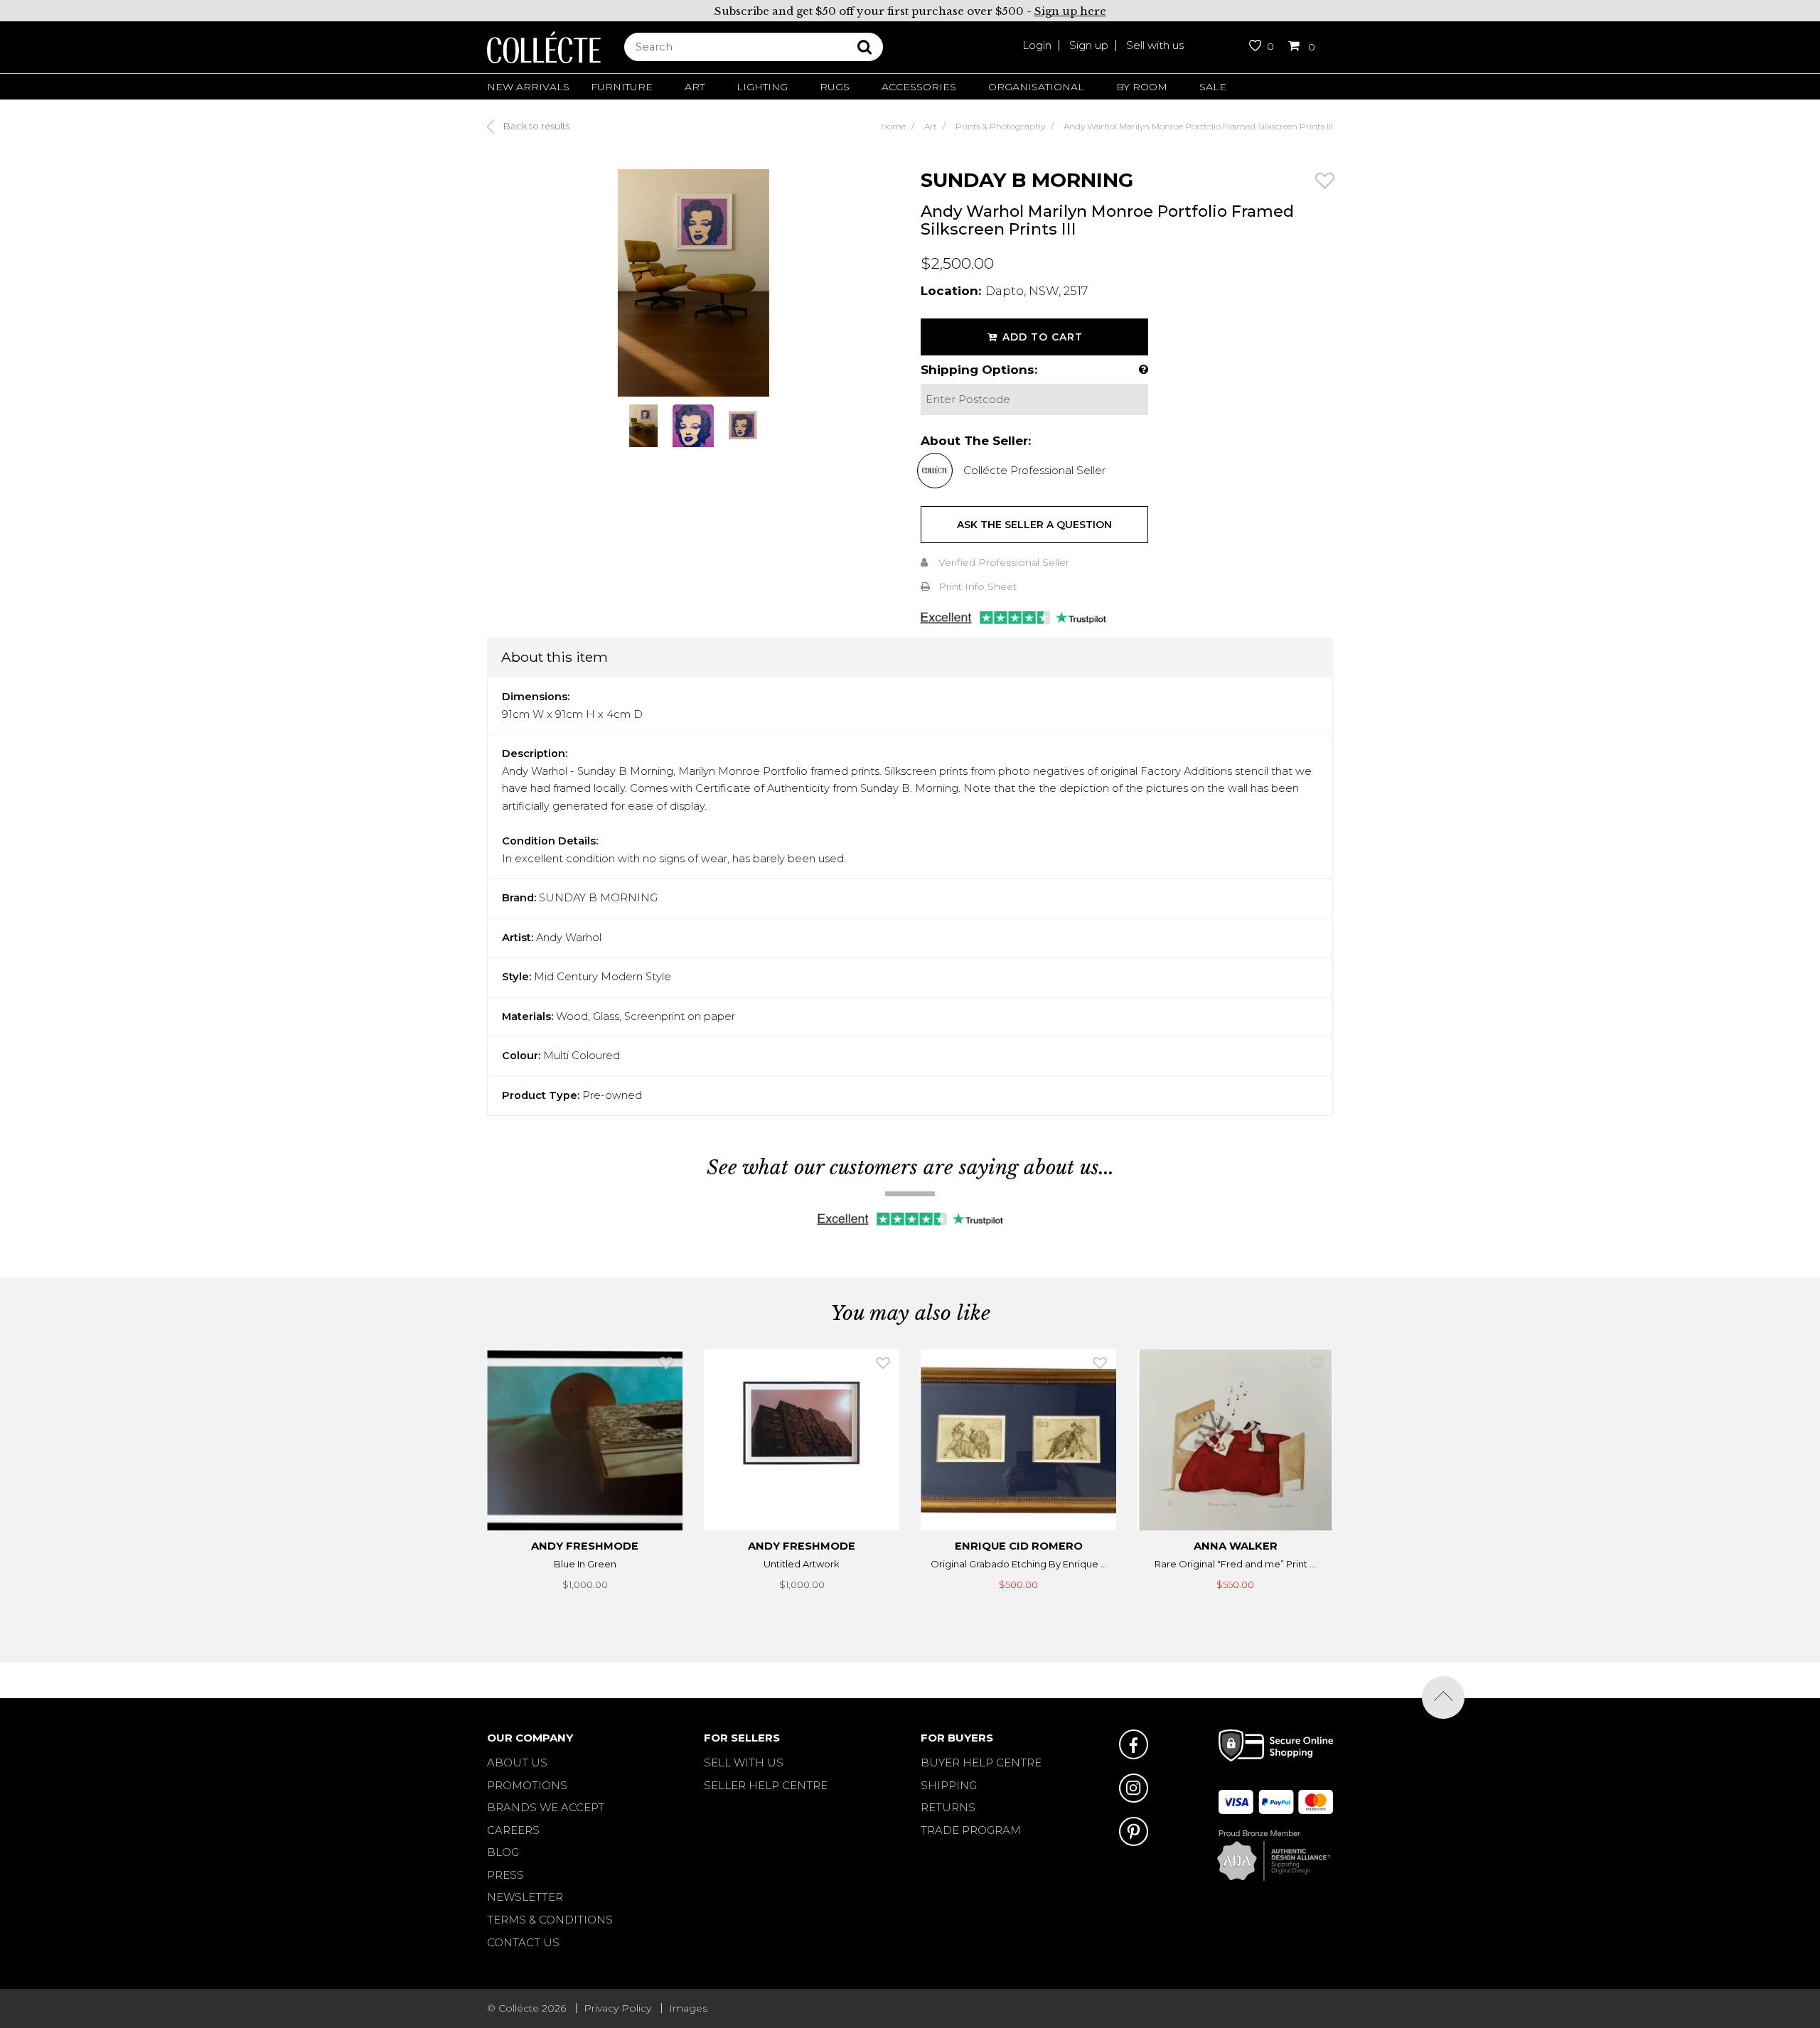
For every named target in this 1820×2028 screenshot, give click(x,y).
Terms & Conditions (550, 1920)
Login (1037, 45)
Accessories (919, 87)
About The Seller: (976, 441)
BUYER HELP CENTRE (981, 1763)
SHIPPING (949, 1785)
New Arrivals (528, 87)
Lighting (762, 87)
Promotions (527, 1785)
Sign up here (1070, 11)
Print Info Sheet (978, 586)
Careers (513, 1830)
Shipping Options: (979, 370)
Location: (951, 291)
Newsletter (525, 1897)
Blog (503, 1852)
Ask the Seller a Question (1034, 525)
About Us (517, 1763)
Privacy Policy (617, 2008)
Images (688, 2008)
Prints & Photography (1000, 126)
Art (695, 87)
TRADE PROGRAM (971, 1830)
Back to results (535, 126)
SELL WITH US (744, 1763)
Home (893, 126)
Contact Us (523, 1942)
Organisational (1036, 87)
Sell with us (1155, 45)
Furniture (622, 87)
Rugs (835, 87)
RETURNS (948, 1807)
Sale (1213, 87)
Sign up (1089, 45)
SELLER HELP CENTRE (766, 1785)
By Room (1142, 87)
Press (505, 1875)
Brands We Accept (546, 1807)
